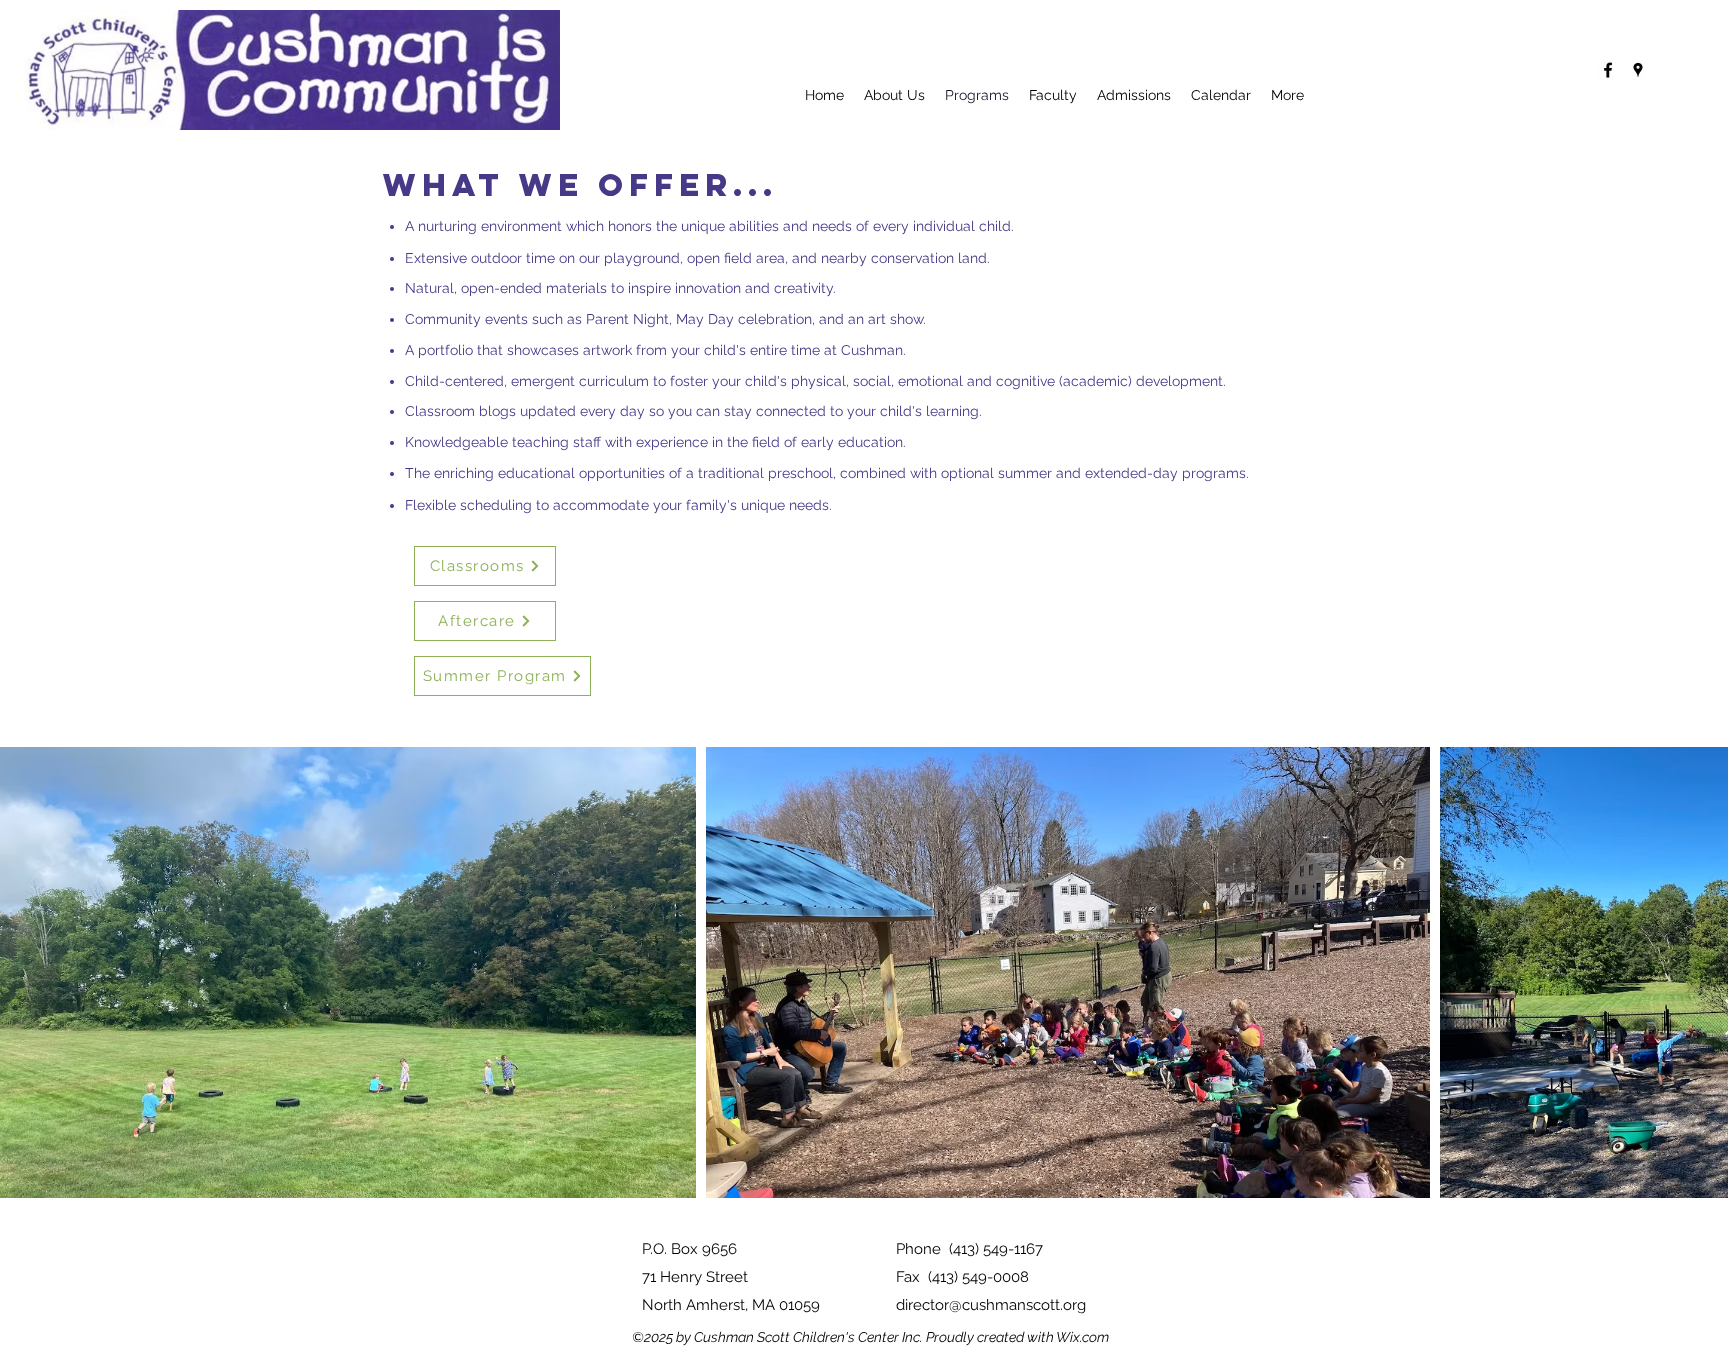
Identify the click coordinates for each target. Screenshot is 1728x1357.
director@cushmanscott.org (991, 1305)
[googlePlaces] (1638, 70)
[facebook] (1608, 70)
